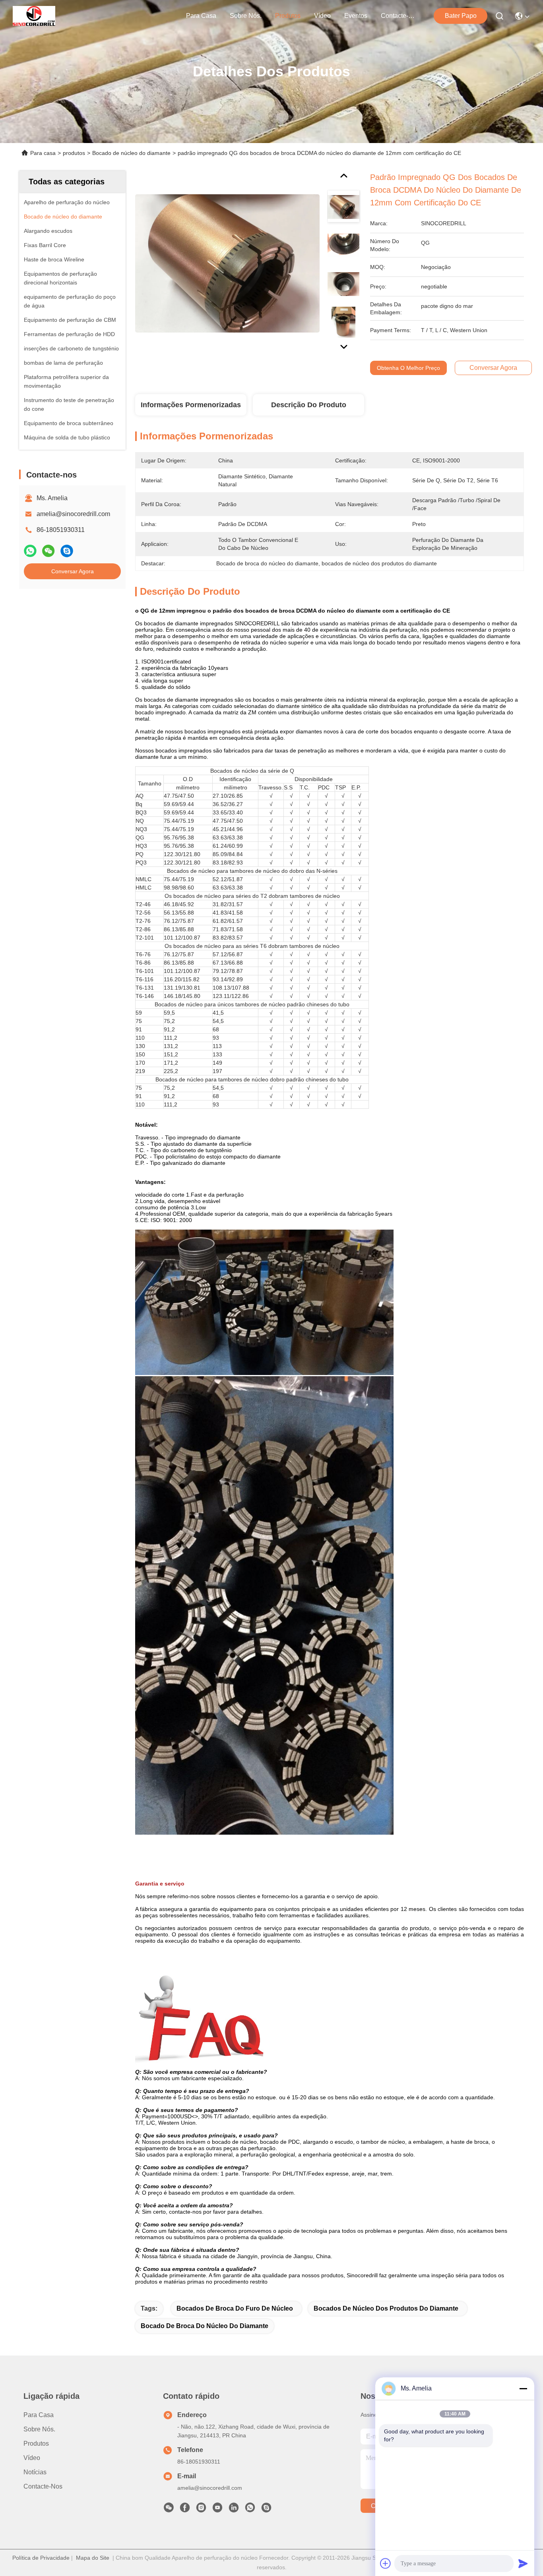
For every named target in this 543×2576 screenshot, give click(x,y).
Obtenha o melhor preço (408, 368)
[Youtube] (217, 2510)
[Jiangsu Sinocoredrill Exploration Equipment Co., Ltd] (34, 16)
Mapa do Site (93, 2558)
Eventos (356, 16)
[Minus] (523, 2388)
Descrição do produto (309, 405)
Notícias (35, 2472)
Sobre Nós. (246, 16)
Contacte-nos (400, 16)
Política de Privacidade (41, 2558)
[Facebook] (185, 2510)
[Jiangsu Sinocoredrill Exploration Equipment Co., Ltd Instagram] (201, 2510)
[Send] (523, 2563)
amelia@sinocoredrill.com (73, 514)
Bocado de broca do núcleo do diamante (205, 2326)
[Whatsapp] (30, 551)
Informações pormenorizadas (191, 405)
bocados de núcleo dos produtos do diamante (386, 2308)
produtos (288, 16)
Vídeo (322, 16)
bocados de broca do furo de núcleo (235, 2308)
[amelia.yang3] (266, 2510)
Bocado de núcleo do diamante (131, 153)
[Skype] (67, 551)
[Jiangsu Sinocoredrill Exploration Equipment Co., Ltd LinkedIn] (234, 2510)
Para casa (201, 16)
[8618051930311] (250, 2510)
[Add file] (386, 2563)
